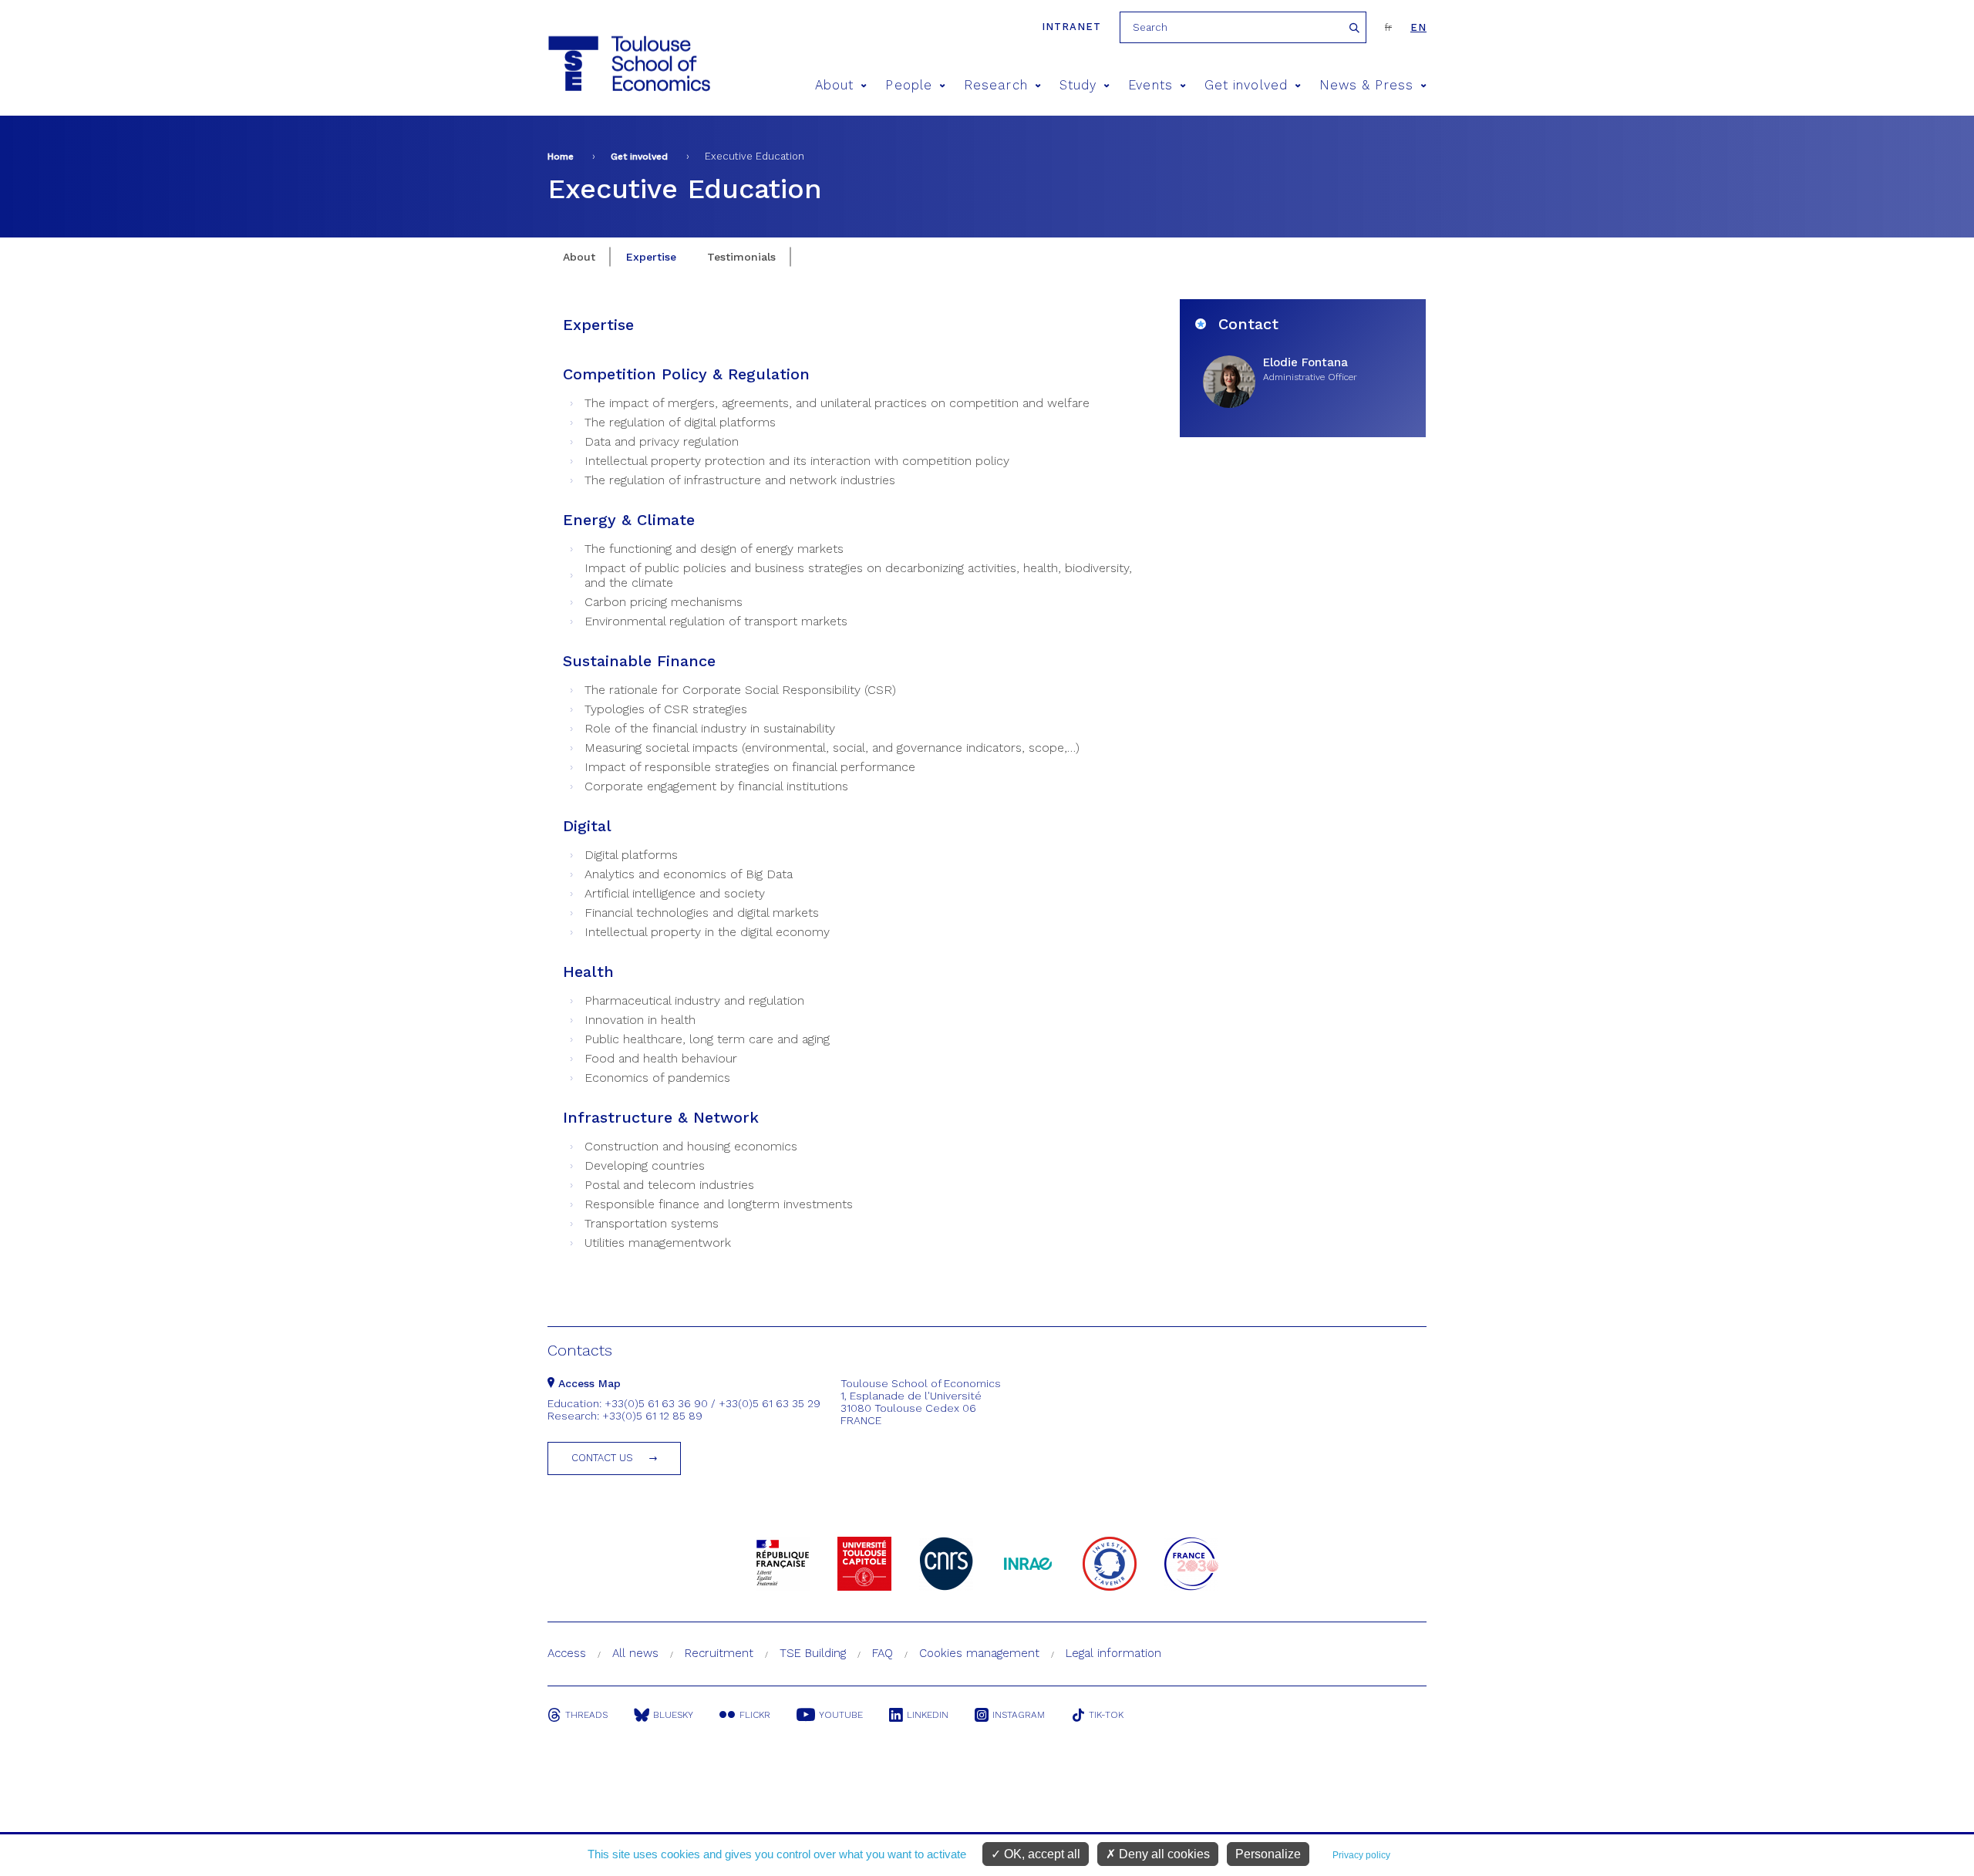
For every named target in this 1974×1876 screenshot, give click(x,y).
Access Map (588, 1383)
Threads (586, 1715)
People (908, 85)
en (1418, 27)
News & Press (1366, 85)
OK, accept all (1041, 1854)
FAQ (883, 1653)
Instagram (1019, 1715)
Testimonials (741, 257)
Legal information (1113, 1653)
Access (567, 1653)
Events (1150, 85)
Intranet (1071, 27)
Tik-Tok (1106, 1715)
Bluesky (673, 1715)
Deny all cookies (1163, 1854)
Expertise (651, 257)
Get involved (1246, 85)
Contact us (602, 1458)
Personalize (1268, 1854)
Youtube (841, 1715)
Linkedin (928, 1715)
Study (1078, 85)
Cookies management (979, 1653)
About (834, 85)
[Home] (628, 64)
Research (996, 85)
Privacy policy (1361, 1855)
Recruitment (719, 1653)
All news (635, 1653)
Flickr (755, 1715)
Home (561, 157)
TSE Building (813, 1653)
